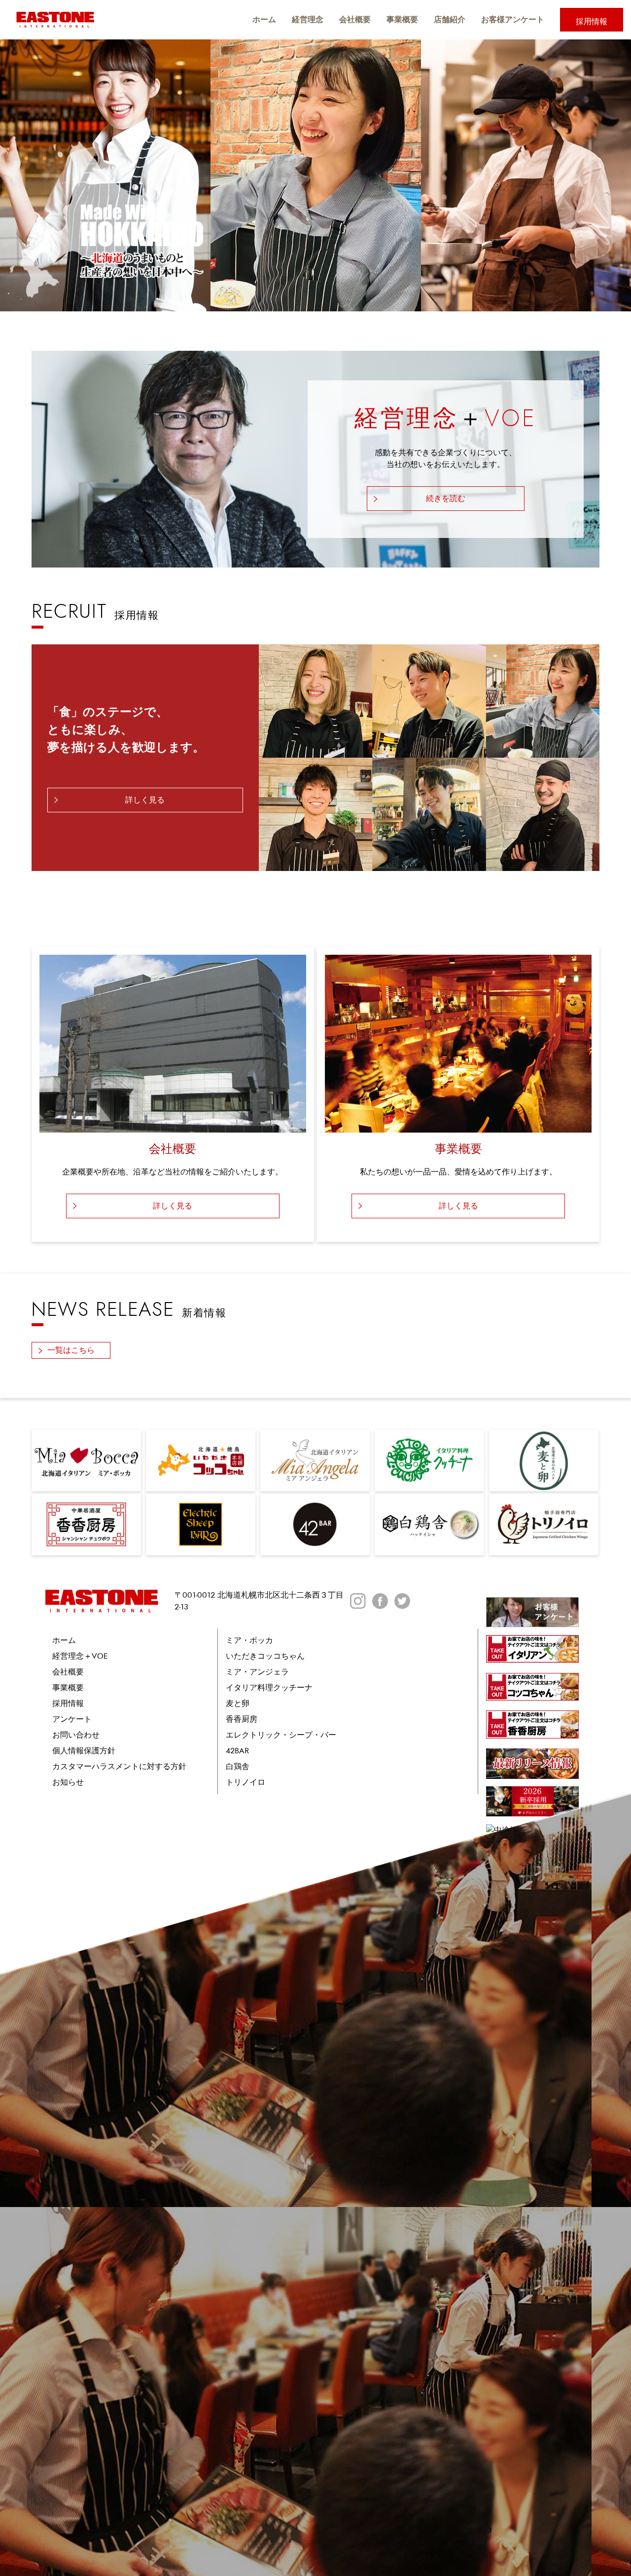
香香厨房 (242, 1719)
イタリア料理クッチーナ (269, 1688)
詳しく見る (145, 800)
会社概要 (355, 19)
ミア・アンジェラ (257, 1672)
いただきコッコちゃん (265, 1656)
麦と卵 (238, 1704)
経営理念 (308, 19)
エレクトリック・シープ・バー (281, 1735)
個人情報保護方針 (84, 1751)
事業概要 (402, 19)
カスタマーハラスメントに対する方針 (119, 1767)
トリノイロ (245, 1782)
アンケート (72, 1719)
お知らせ (68, 1782)
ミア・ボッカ (249, 1640)
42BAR (237, 1751)
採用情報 (592, 22)
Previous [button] (16, 175)
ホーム (264, 19)
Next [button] (615, 175)
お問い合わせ (76, 1735)
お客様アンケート (513, 19)
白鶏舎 (238, 1767)
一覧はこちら (71, 1350)
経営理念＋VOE (80, 1656)
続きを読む (446, 499)
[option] (316, 175)
